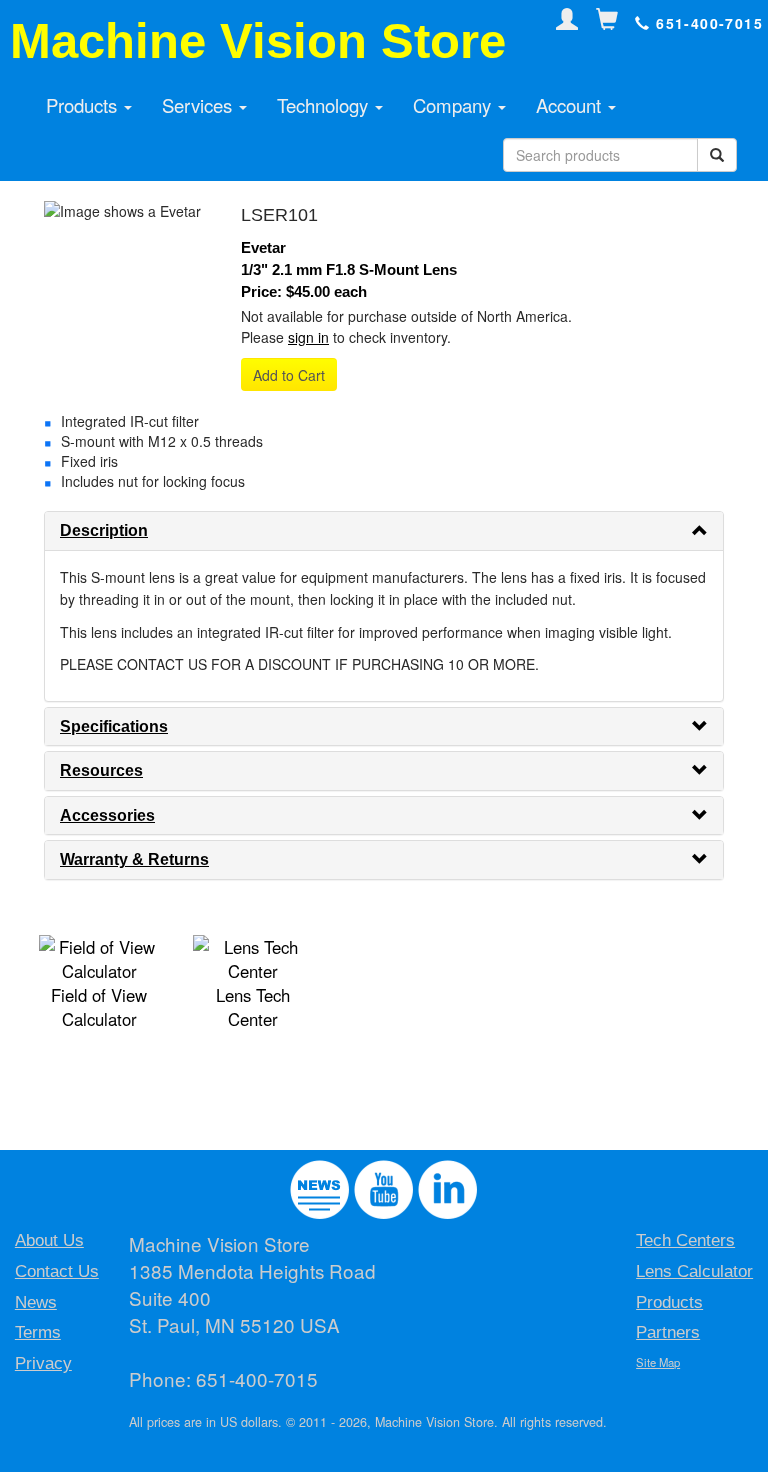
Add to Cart (289, 375)
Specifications (114, 726)
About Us (49, 1240)
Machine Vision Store (258, 41)
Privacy (43, 1363)
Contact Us (57, 1271)
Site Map (658, 1362)
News (36, 1302)
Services (199, 105)
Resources (101, 770)
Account (571, 105)
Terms (38, 1332)
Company (454, 105)
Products (84, 105)
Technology (325, 105)
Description (104, 530)
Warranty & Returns (134, 859)
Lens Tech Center (253, 1007)
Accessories (107, 815)
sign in (308, 337)
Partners (668, 1332)
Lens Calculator (694, 1271)
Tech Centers (685, 1240)
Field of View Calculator (99, 1007)
